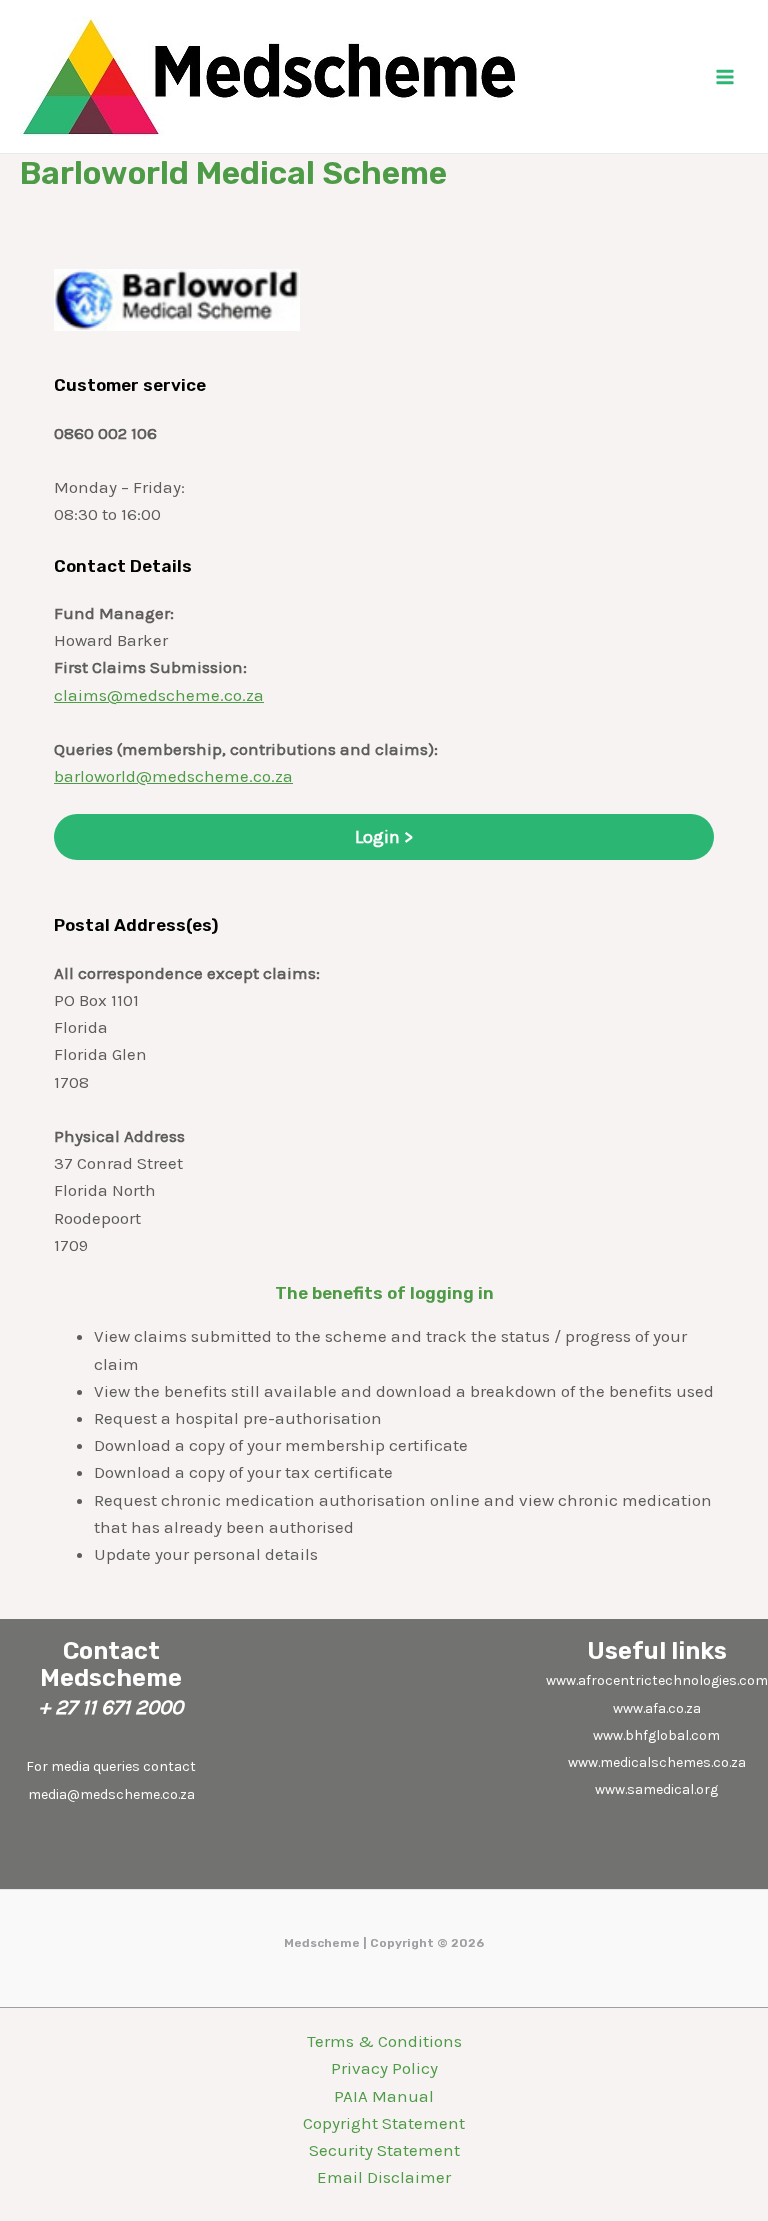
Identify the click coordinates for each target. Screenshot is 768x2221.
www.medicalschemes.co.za (657, 1762)
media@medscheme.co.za (111, 1794)
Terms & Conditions (384, 2041)
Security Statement (384, 2150)
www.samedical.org (656, 1789)
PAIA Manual (384, 2096)
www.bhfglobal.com (656, 1735)
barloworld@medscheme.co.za (173, 776)
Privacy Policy (384, 2068)
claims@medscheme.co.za (159, 695)
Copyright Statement (384, 2123)
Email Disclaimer (384, 2177)
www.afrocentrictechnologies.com (657, 1680)
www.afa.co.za (657, 1708)
